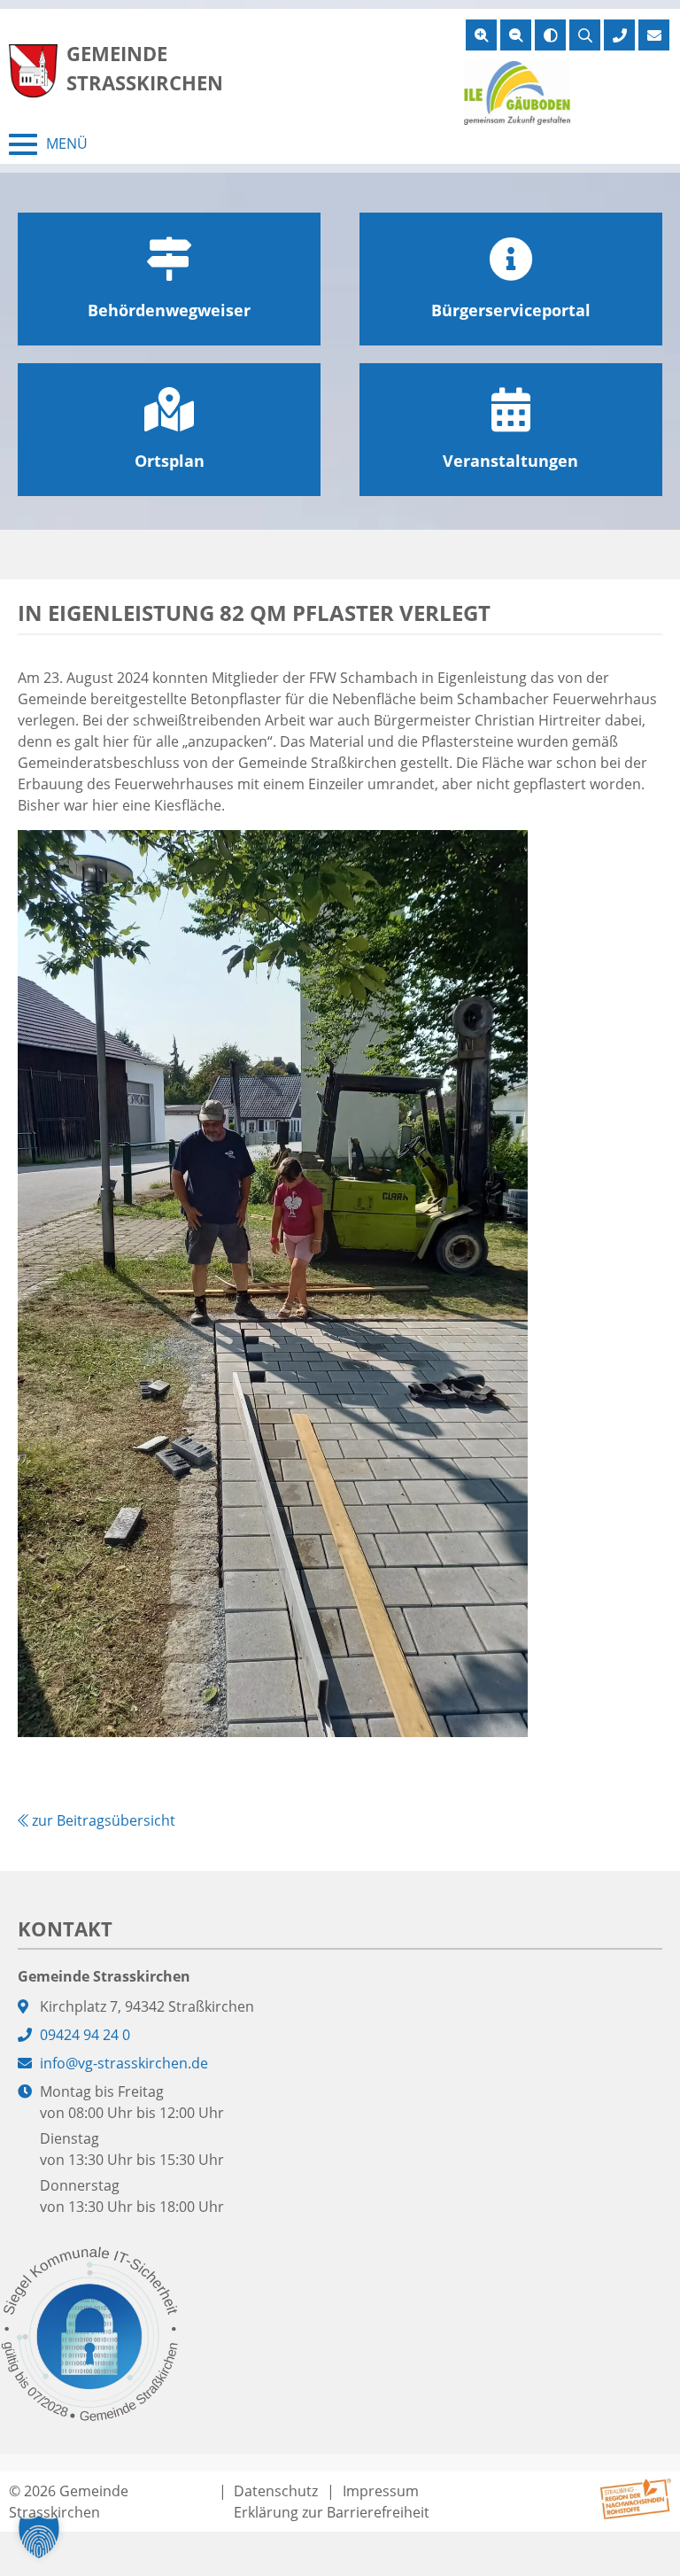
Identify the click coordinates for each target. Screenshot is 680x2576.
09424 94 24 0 (85, 2035)
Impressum (381, 2491)
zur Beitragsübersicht (102, 1820)
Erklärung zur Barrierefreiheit (332, 2512)
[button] (39, 2537)
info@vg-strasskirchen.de (124, 2063)
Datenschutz (276, 2491)
